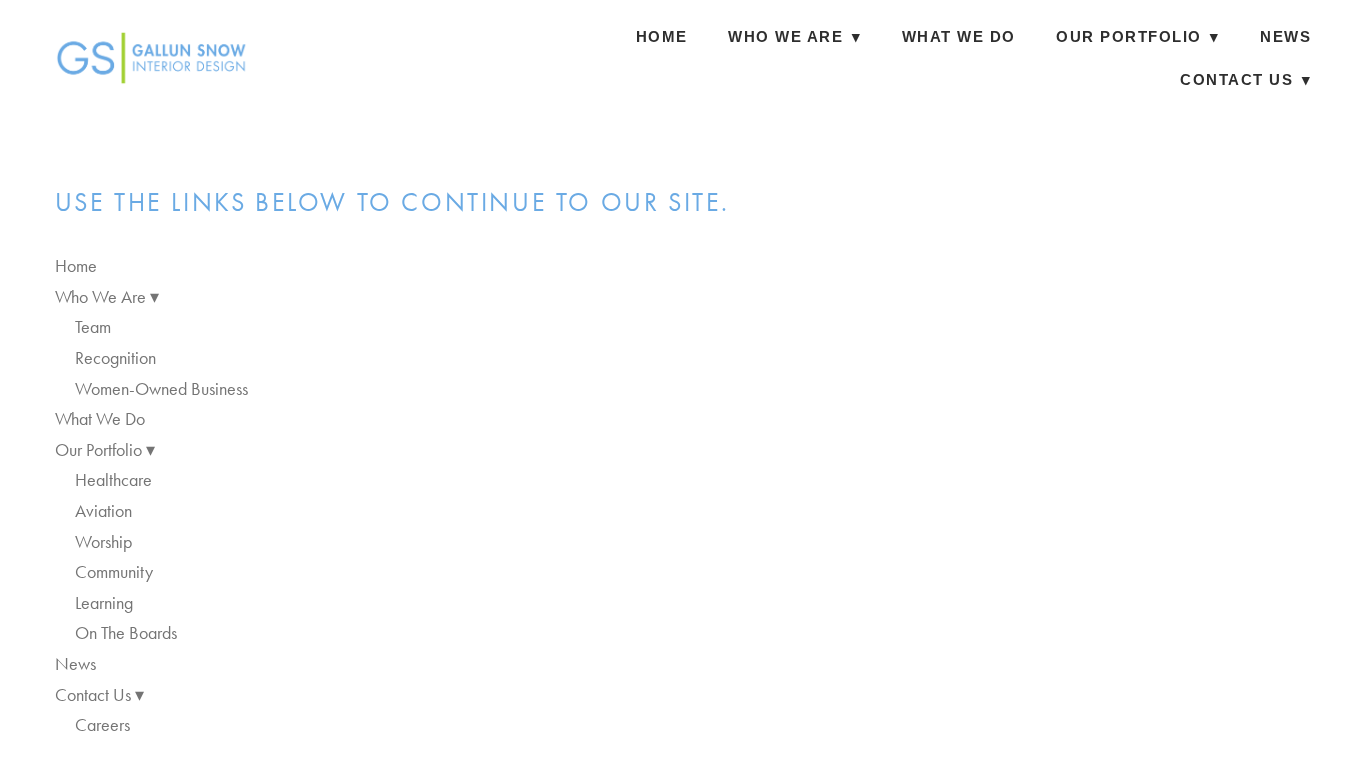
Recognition (115, 358)
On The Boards (126, 633)
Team (93, 327)
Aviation (103, 511)
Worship (103, 542)
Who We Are (794, 36)
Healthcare (113, 480)
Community (114, 572)
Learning (104, 603)
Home (662, 36)
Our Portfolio (1138, 36)
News (1285, 36)
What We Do (959, 36)
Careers (102, 725)
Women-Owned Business (161, 389)
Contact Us (1245, 79)
